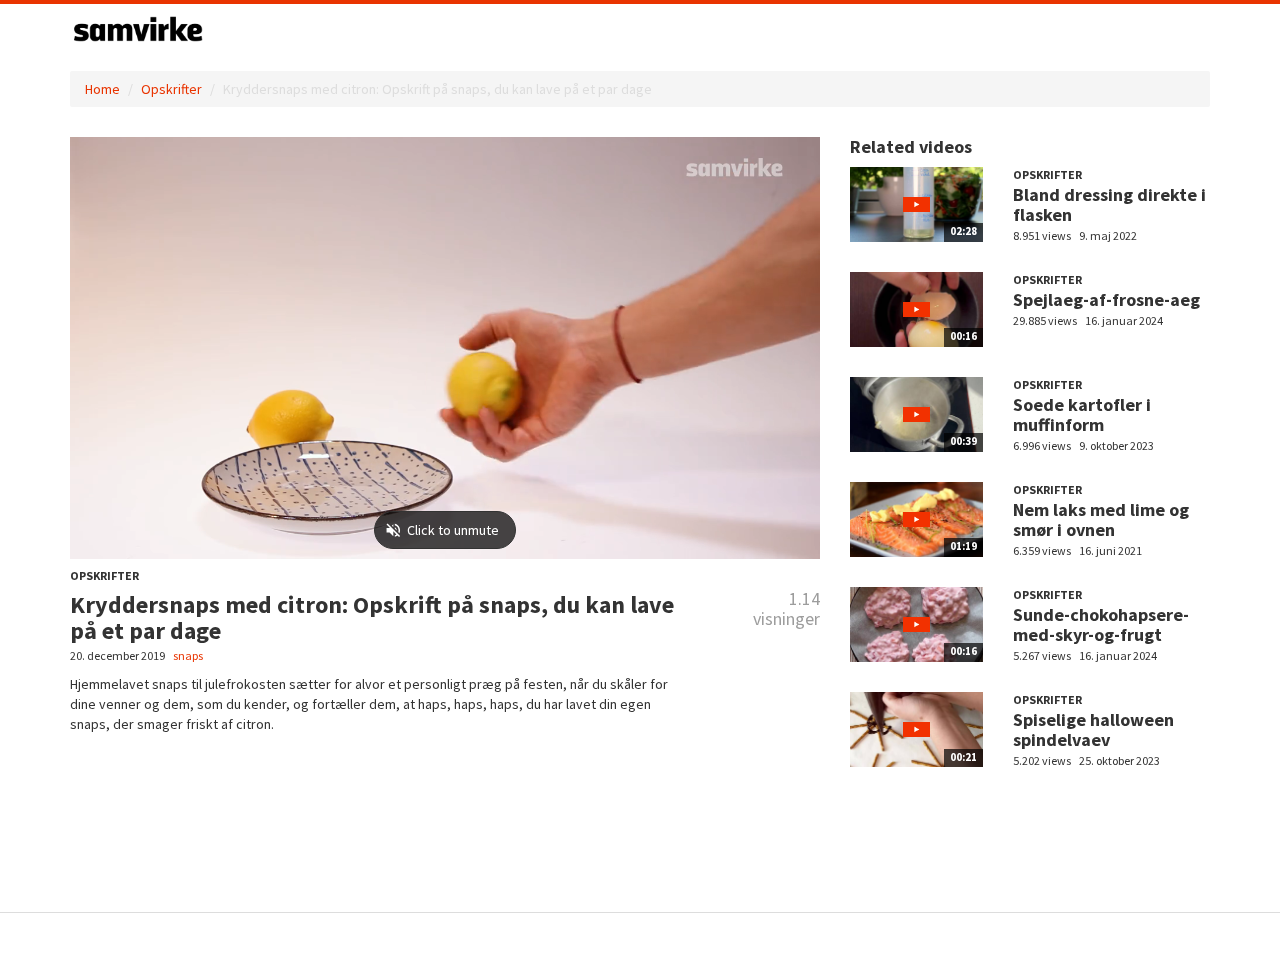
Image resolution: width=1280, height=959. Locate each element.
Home (102, 89)
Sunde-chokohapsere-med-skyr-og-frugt (1101, 624)
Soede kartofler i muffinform (1082, 414)
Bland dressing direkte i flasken (1109, 204)
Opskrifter (171, 89)
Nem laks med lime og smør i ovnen (1101, 519)
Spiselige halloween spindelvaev (1093, 729)
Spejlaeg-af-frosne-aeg (1106, 299)
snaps (188, 655)
